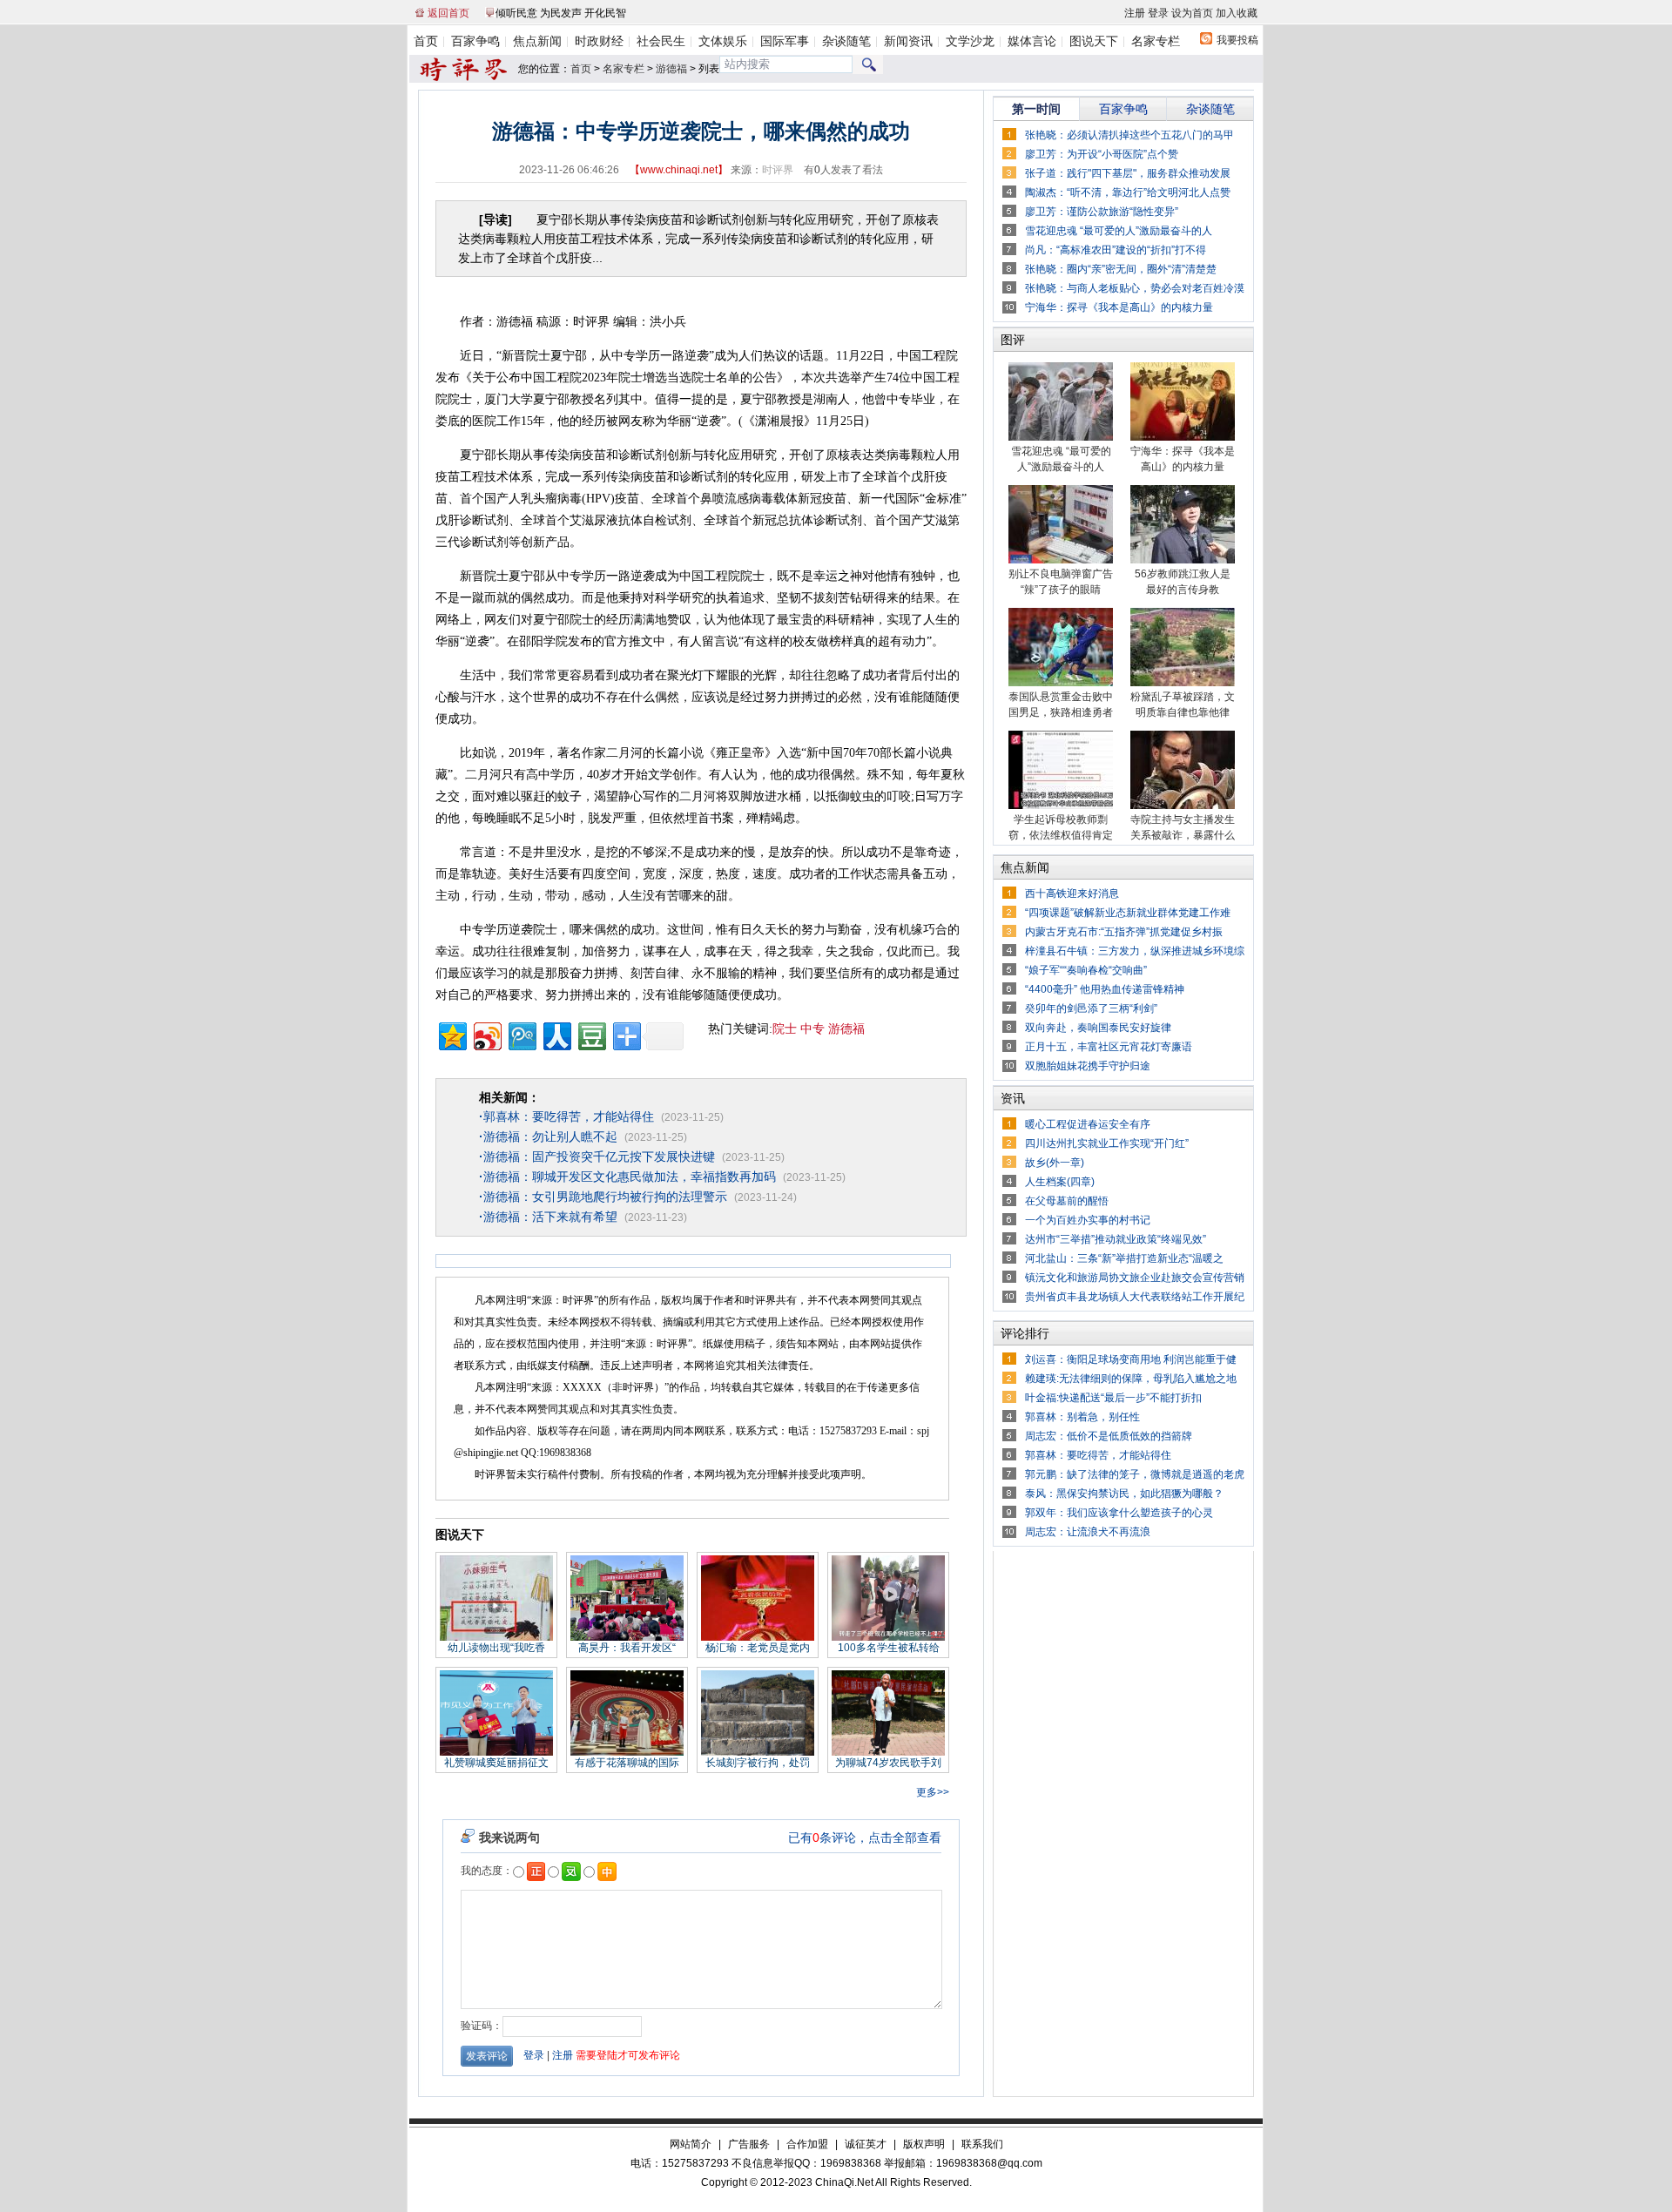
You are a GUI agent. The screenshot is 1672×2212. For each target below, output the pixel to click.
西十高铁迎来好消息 (1072, 894)
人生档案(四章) (1060, 1182)
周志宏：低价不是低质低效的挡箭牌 (1109, 1436)
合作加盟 (807, 2144)
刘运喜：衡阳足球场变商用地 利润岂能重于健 (1131, 1359)
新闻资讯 (908, 41)
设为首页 (1192, 13)
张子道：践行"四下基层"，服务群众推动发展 (1128, 173)
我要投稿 (1237, 40)
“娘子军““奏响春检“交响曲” (1086, 970)
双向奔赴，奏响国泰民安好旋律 (1098, 1028)
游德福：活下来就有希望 (548, 1217)
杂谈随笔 (846, 41)
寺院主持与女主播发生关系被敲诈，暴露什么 (1183, 827)
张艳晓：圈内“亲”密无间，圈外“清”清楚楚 (1121, 269)
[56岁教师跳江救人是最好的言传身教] (1183, 560)
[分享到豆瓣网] (591, 1034)
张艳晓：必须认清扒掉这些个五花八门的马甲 (1129, 135)
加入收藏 (1237, 13)
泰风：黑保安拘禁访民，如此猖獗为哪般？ (1124, 1494)
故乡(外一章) (1055, 1163)
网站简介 (691, 2144)
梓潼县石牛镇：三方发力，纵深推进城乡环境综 (1135, 951)
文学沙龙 (970, 41)
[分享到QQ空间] (452, 1034)
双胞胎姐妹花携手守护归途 (1088, 1066)
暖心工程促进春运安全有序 (1088, 1124)
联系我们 (982, 2144)
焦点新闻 (537, 41)
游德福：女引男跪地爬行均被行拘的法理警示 (603, 1197)
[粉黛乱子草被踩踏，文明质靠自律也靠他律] (1183, 683)
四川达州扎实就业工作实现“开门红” (1107, 1143)
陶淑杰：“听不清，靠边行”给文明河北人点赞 (1128, 192)
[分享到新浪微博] (486, 1034)
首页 (426, 41)
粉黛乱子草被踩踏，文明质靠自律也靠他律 (1183, 705)
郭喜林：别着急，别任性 (1082, 1417)
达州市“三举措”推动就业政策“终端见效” (1116, 1239)
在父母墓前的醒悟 (1067, 1201)
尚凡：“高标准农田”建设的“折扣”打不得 (1116, 250)
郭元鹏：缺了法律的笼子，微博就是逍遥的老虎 (1135, 1474)
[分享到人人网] (556, 1034)
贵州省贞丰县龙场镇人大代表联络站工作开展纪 (1135, 1297)
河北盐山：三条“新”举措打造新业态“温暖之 (1124, 1258)
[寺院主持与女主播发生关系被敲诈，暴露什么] (1183, 806)
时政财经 (599, 41)
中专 (812, 1029)
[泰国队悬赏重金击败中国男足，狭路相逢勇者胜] (1061, 683)
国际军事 (785, 41)
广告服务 (749, 2144)
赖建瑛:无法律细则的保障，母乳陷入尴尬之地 (1131, 1379)
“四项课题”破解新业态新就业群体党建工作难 (1128, 913)
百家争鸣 (475, 41)
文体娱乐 (723, 41)
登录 (1158, 13)
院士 (785, 1029)
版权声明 (924, 2144)
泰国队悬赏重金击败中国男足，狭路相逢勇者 (1061, 705)
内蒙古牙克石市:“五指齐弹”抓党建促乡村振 (1124, 932)
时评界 (778, 170)
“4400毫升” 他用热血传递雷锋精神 (1105, 989)
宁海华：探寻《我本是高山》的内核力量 (1119, 307)
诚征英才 (866, 2144)
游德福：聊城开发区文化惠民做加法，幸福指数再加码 (627, 1177)
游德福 (671, 69)
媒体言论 (1032, 41)
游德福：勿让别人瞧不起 (548, 1136)
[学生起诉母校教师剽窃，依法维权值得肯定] (1061, 806)
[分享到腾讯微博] (521, 1034)
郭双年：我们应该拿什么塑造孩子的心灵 (1119, 1513)
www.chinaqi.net (679, 170)
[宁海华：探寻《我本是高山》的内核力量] (1183, 437)
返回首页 (448, 13)
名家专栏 (1156, 41)
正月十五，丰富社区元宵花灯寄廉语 (1109, 1047)
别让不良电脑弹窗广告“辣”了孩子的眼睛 (1061, 582)
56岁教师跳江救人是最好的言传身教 (1183, 582)
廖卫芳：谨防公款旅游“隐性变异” (1102, 212)
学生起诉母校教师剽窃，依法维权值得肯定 (1061, 827)
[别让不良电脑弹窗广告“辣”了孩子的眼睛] (1061, 560)
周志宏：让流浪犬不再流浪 (1088, 1532)
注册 (1135, 13)
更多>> (933, 1792)
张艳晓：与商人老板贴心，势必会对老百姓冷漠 (1135, 288)
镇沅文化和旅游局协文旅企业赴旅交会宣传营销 (1135, 1278)
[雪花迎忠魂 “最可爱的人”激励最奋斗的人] (1061, 437)
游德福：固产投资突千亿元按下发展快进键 (597, 1157)
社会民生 (661, 41)
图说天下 (1094, 41)
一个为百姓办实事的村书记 (1088, 1220)
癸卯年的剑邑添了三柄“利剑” (1091, 1008)
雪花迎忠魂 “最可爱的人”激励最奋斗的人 (1119, 231)
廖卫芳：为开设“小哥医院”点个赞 (1102, 154)
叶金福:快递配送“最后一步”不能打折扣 (1113, 1398)
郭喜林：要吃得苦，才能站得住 (566, 1116)
